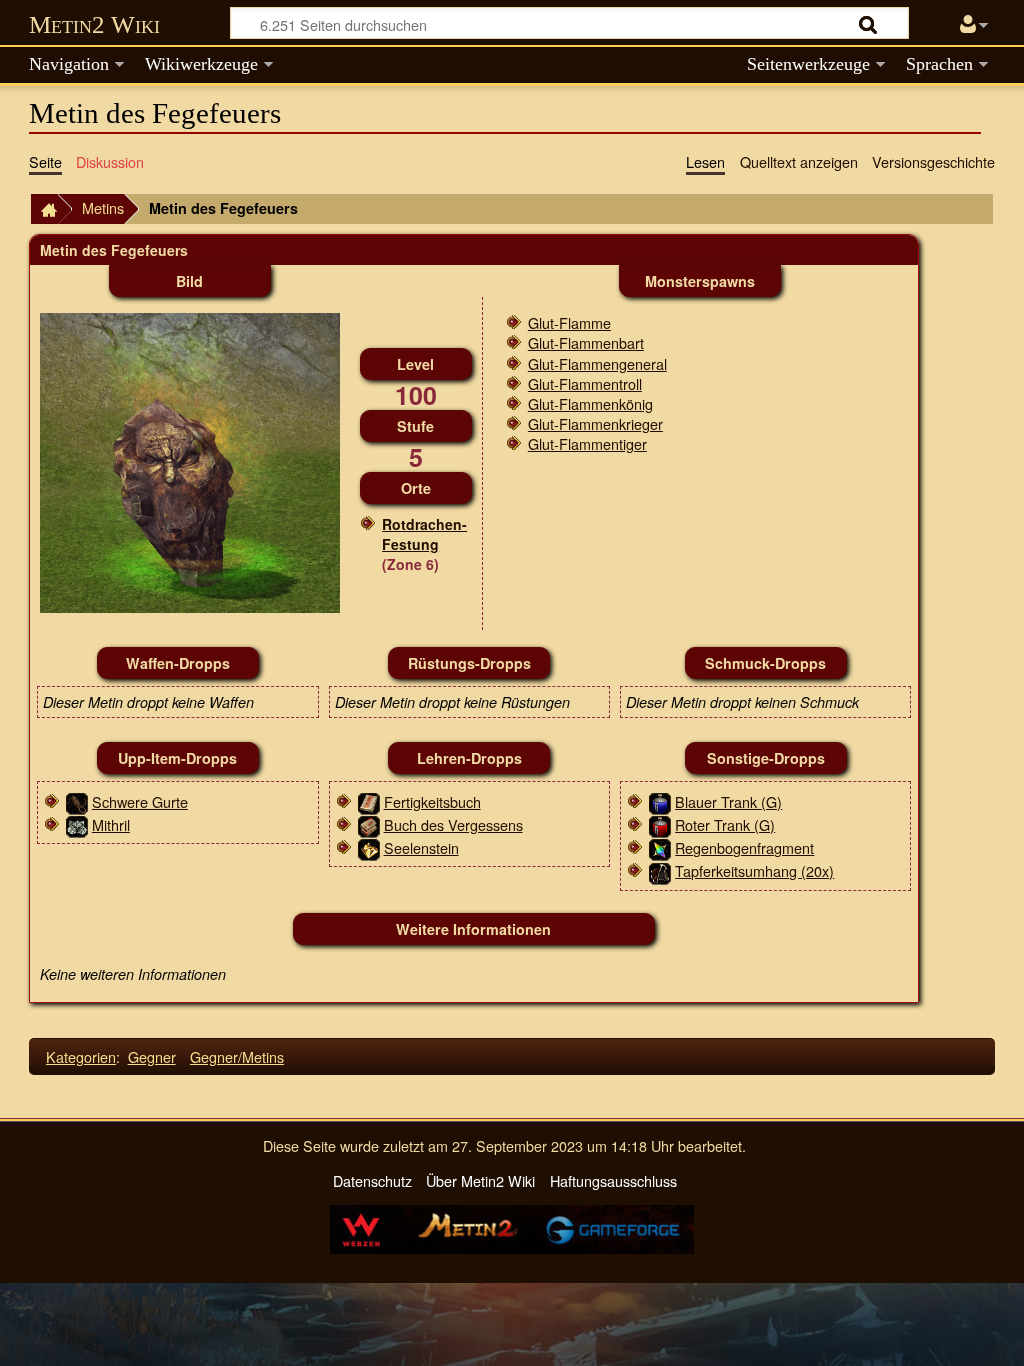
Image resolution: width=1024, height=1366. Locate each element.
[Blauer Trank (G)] (660, 801)
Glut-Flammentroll (585, 383)
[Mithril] (77, 824)
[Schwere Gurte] (77, 801)
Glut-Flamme (569, 322)
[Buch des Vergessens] (369, 824)
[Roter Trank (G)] (660, 824)
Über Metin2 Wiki (480, 1180)
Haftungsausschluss (613, 1180)
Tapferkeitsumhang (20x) (754, 870)
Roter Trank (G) (725, 824)
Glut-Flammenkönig (590, 403)
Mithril (111, 824)
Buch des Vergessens (453, 824)
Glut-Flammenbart (586, 342)
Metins (103, 207)
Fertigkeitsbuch (432, 801)
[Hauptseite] (44, 209)
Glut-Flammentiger (587, 443)
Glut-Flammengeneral (597, 363)
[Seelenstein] (369, 847)
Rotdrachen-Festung (424, 534)
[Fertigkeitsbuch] (369, 801)
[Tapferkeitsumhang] (660, 870)
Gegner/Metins (237, 1056)
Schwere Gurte (140, 801)
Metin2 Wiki (94, 24)
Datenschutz (372, 1180)
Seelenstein (421, 847)
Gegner (152, 1056)
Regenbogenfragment (744, 847)
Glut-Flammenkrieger (595, 423)
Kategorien (81, 1056)
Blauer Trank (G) (728, 801)
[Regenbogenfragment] (660, 847)
